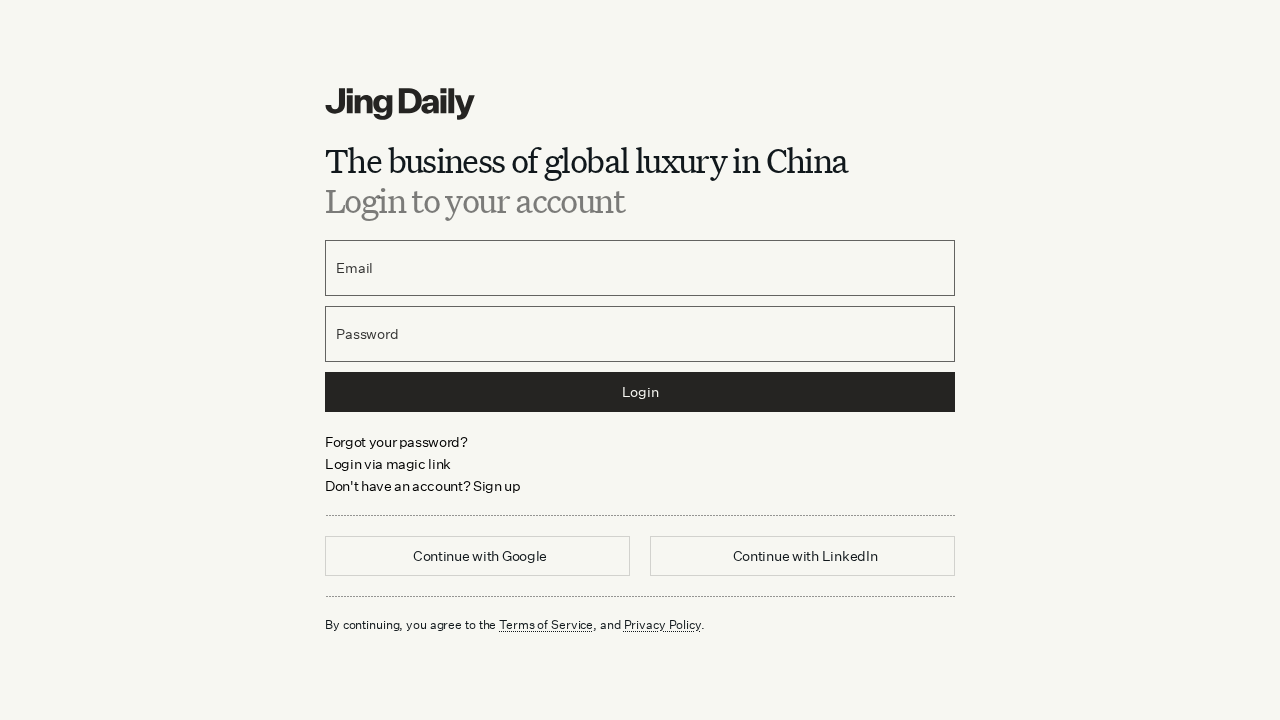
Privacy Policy (662, 624)
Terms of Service (546, 624)
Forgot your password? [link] (396, 441)
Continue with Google (480, 555)
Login (640, 391)
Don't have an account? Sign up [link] (423, 485)
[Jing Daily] (640, 104)
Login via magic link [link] (388, 463)
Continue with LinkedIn (805, 555)
